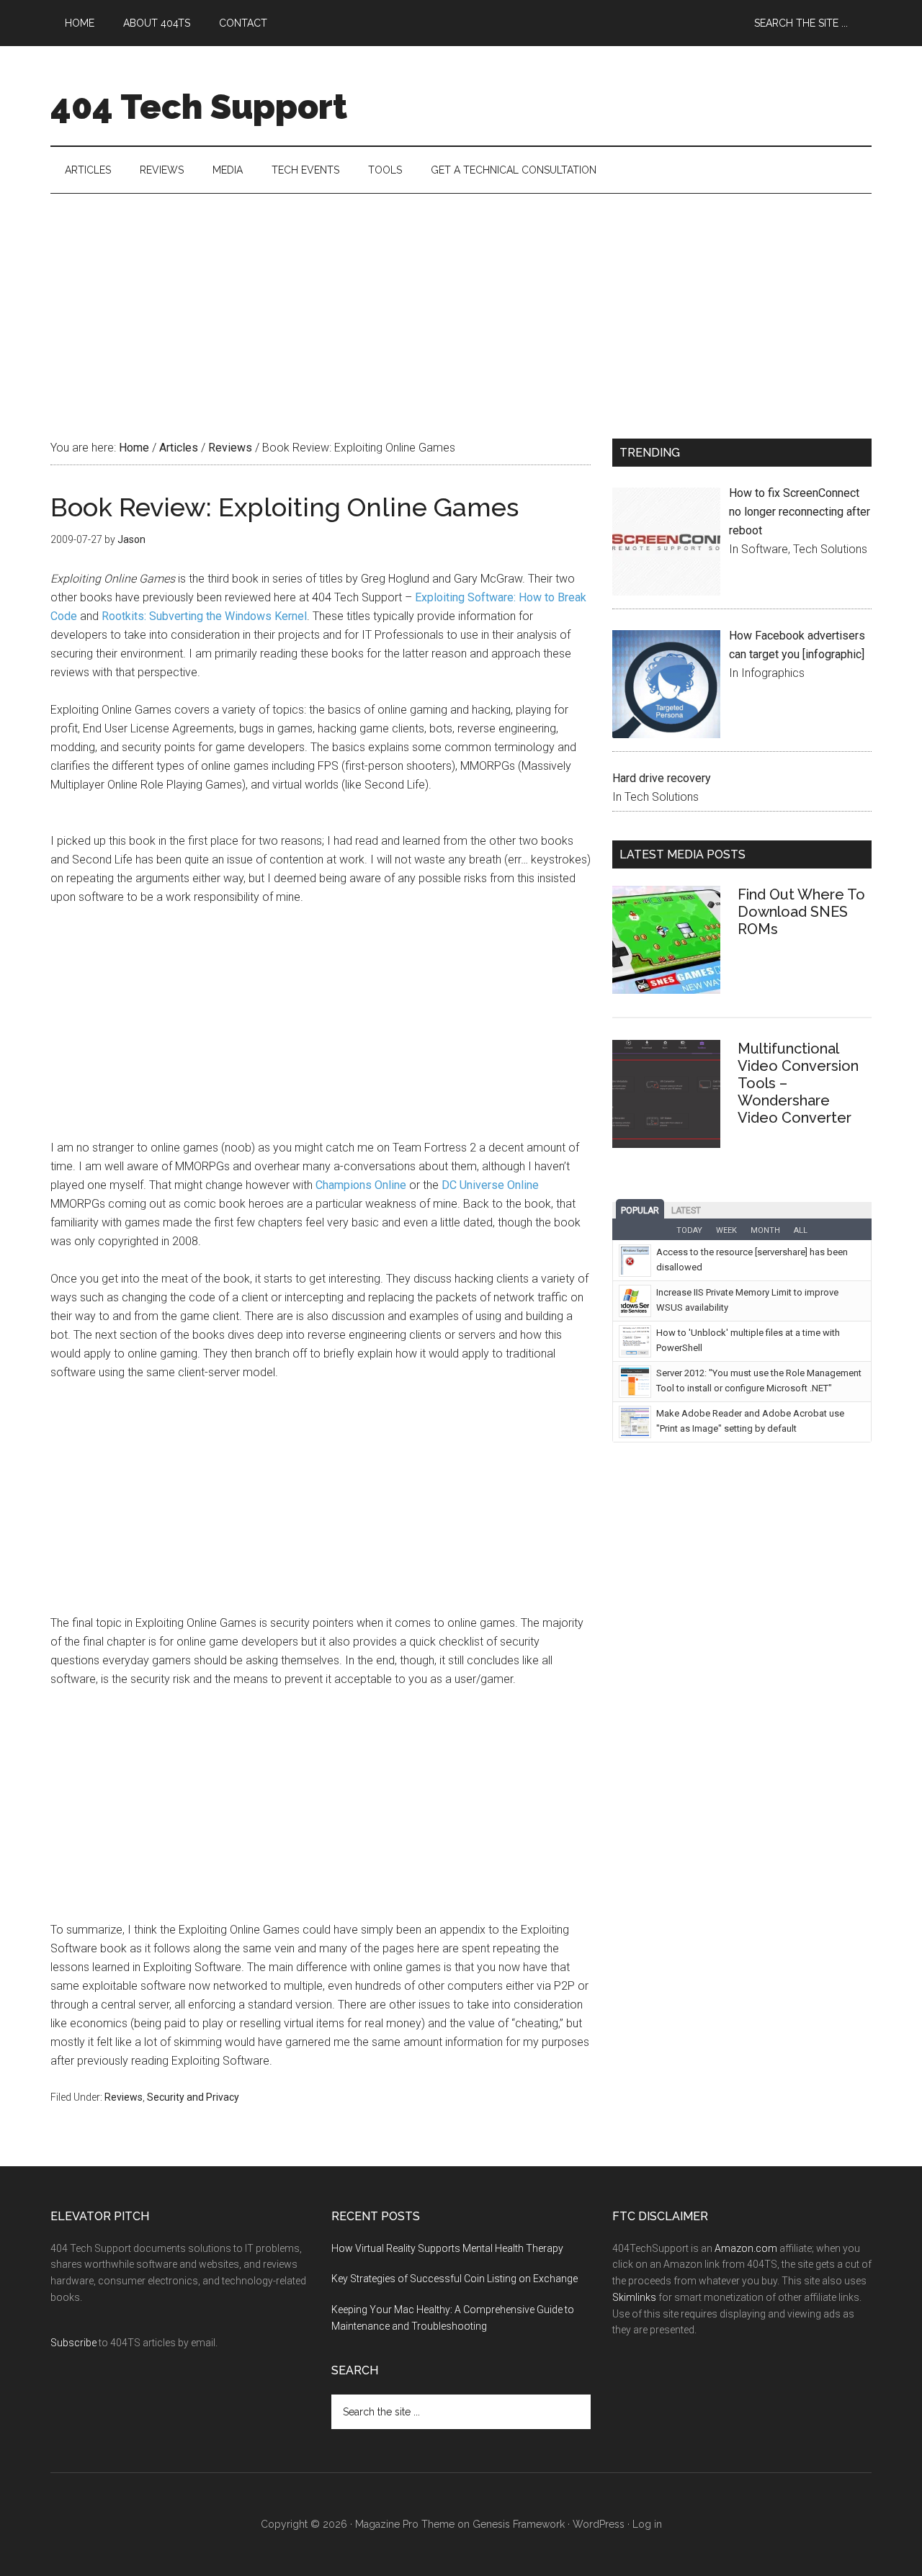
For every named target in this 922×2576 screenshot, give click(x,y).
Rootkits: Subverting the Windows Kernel (204, 616)
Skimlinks (634, 2297)
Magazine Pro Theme (405, 2524)
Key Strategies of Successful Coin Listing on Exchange (455, 2279)
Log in (647, 2524)
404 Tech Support (199, 107)
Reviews (124, 2097)
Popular (640, 1211)
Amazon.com (746, 2248)
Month (765, 1230)
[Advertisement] (461, 302)
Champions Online (361, 1185)
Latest (686, 1211)
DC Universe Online (490, 1185)
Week (726, 1230)
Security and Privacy (193, 2097)
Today (689, 1230)
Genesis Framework (519, 2524)
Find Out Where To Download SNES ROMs (801, 912)
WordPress (599, 2524)
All (801, 1230)
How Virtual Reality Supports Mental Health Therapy (447, 2248)
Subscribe (73, 2343)
